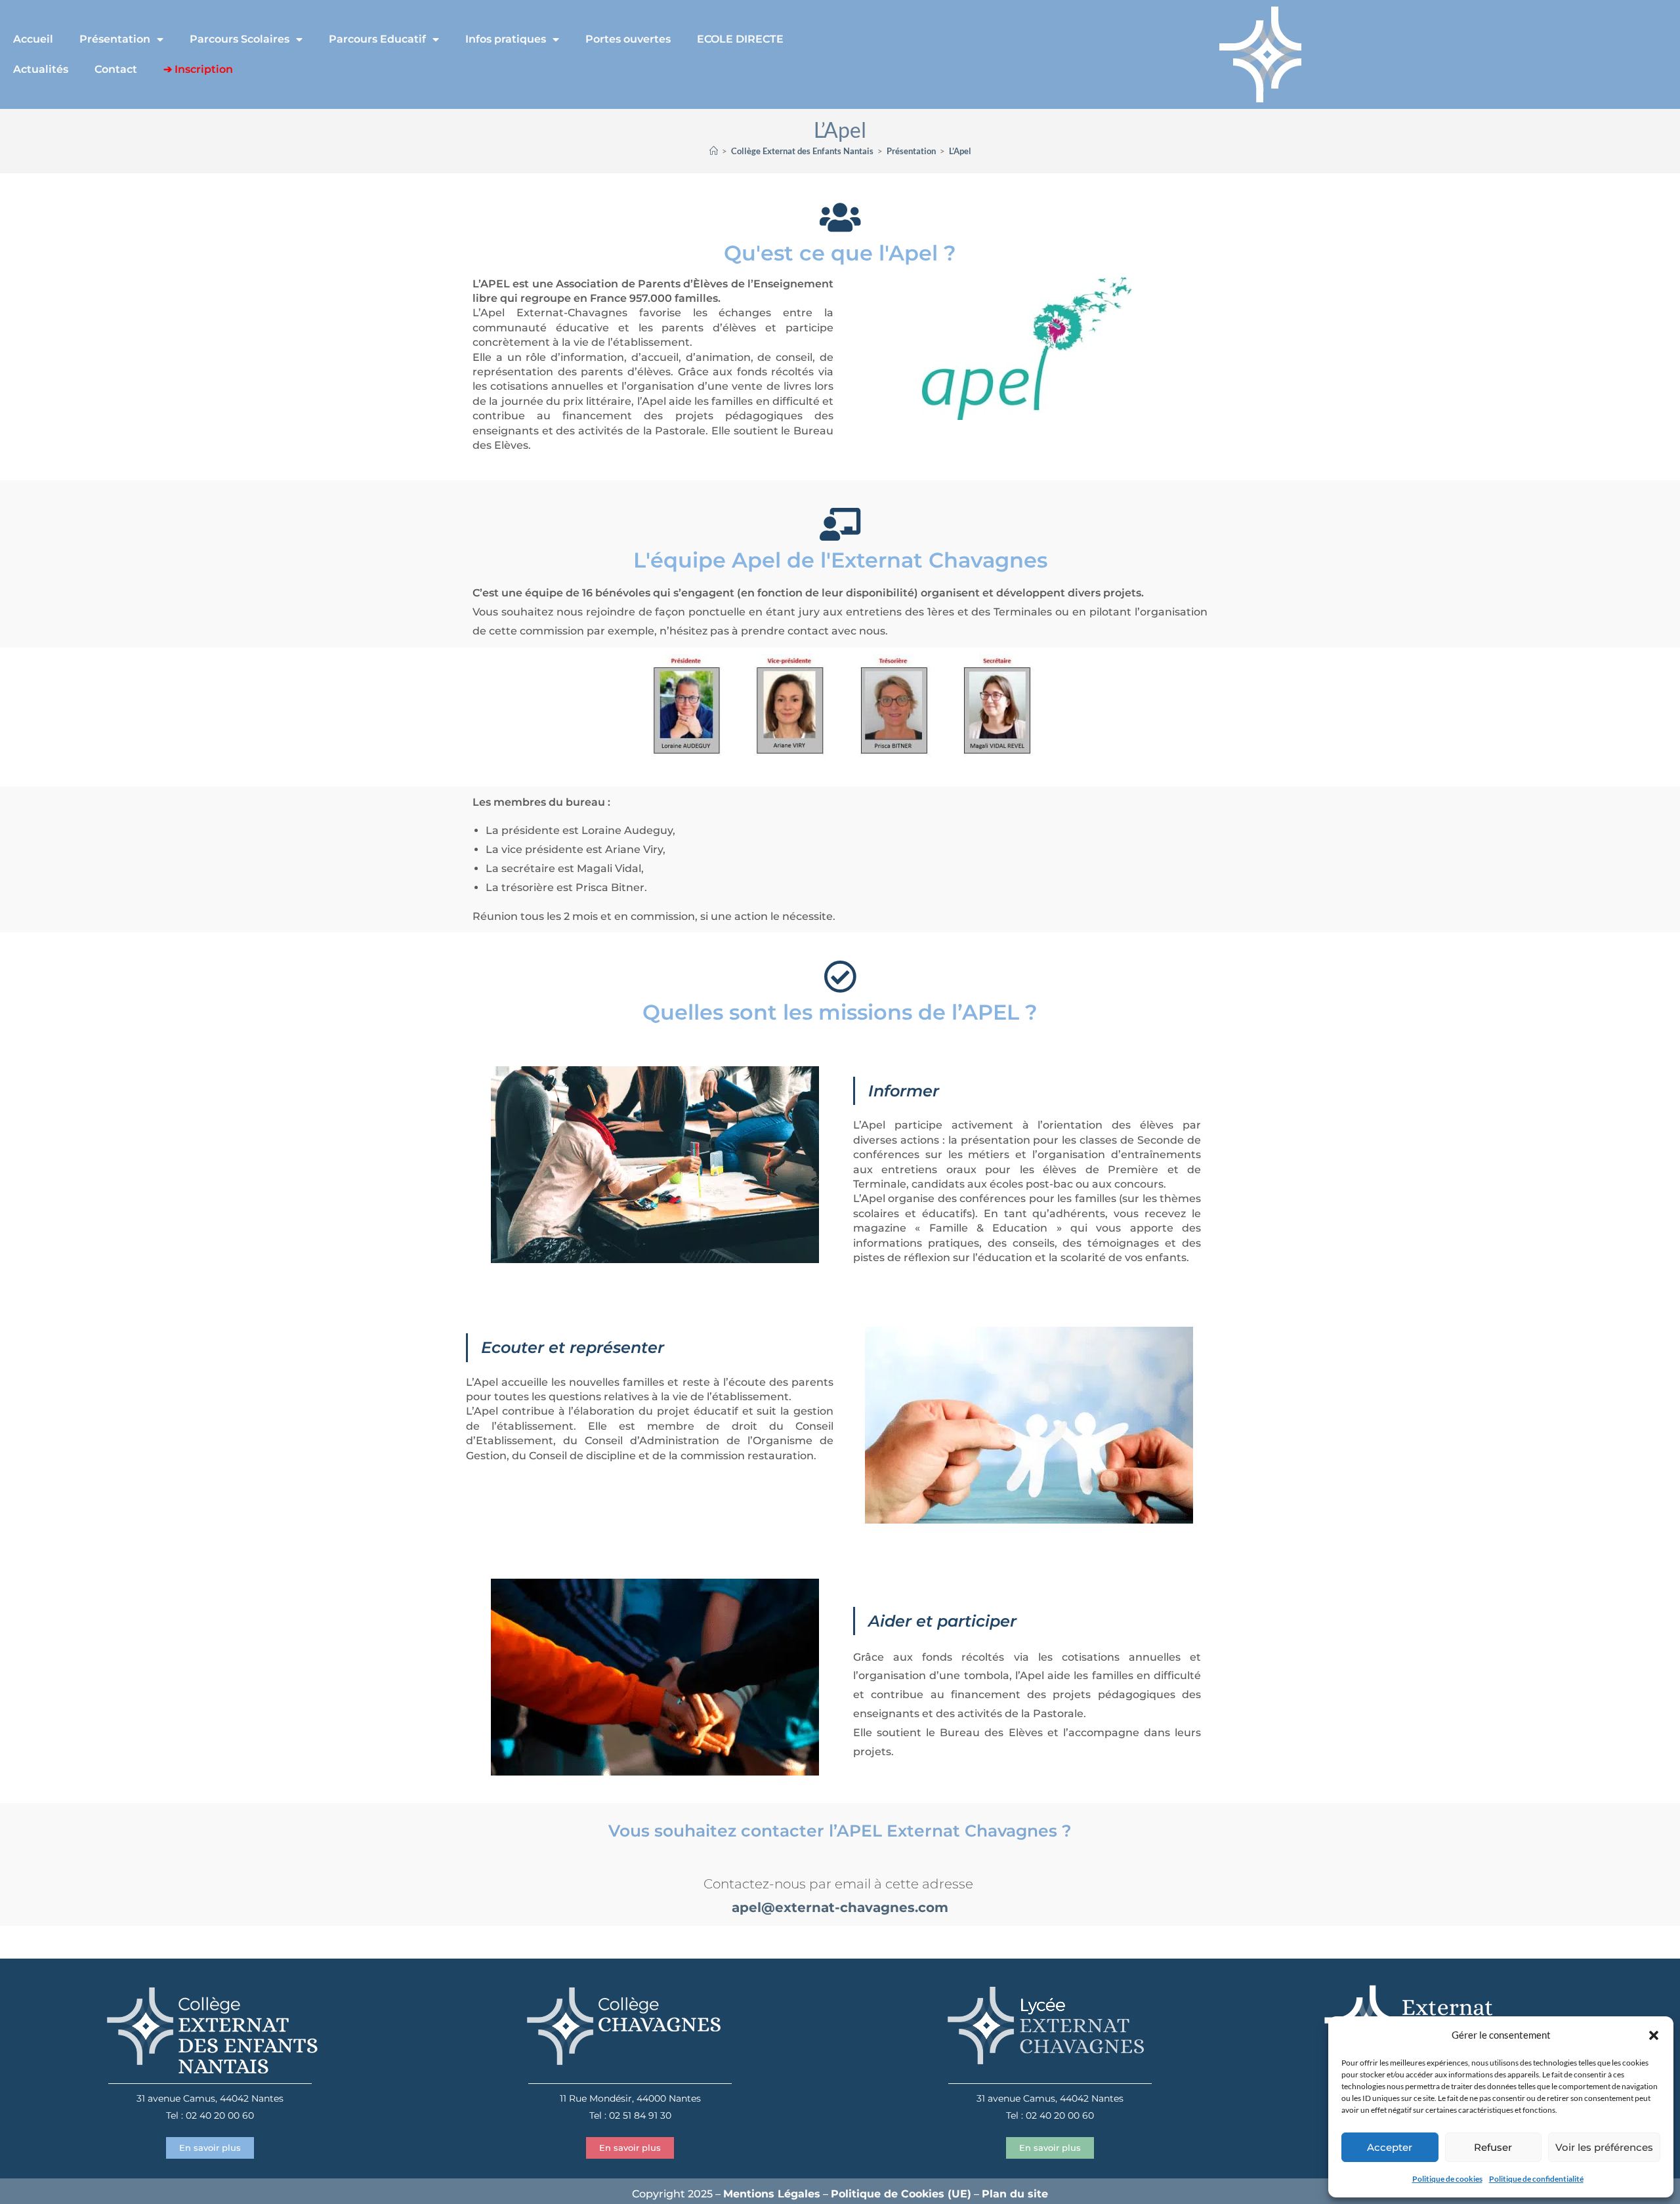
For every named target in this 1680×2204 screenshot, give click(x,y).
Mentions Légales (772, 2194)
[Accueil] (714, 151)
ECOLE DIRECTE (740, 39)
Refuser (1493, 2147)
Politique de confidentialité (1536, 2179)
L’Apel (960, 151)
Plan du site (1015, 2194)
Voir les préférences (1604, 2147)
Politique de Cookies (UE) (901, 2194)
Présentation (115, 39)
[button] (1654, 2035)
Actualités (41, 69)
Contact (116, 69)
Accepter (1390, 2147)
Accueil (33, 39)
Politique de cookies (1447, 2179)
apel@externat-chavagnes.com (840, 1907)
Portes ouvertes (628, 39)
